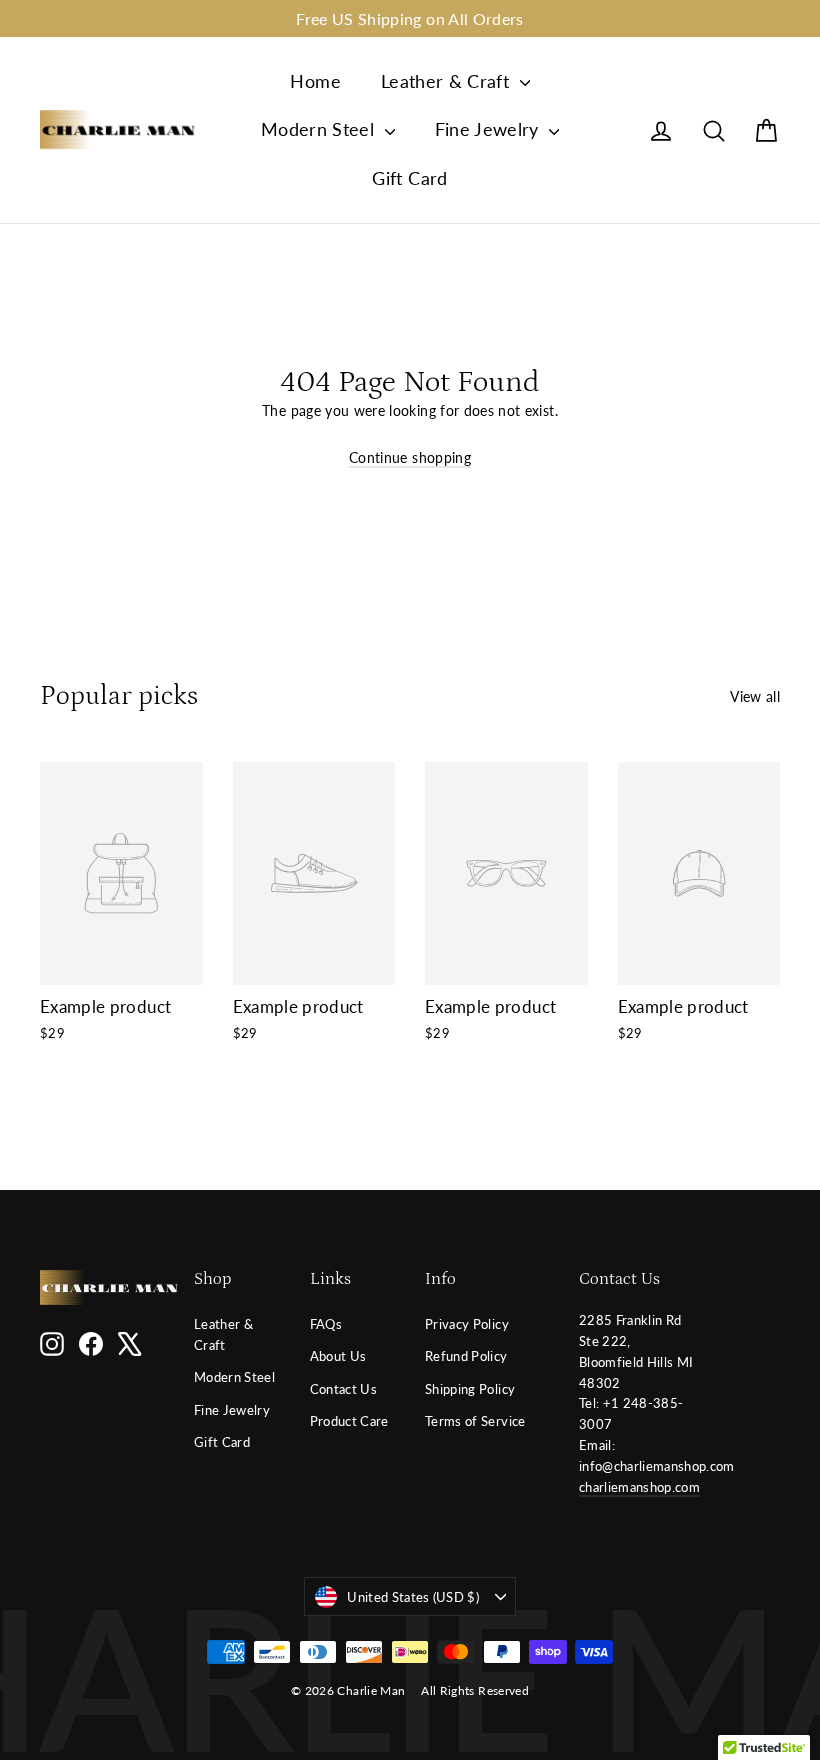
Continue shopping (410, 457)
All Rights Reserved (475, 1690)
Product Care (349, 1421)
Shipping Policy (470, 1389)
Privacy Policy (467, 1324)
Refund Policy (466, 1356)
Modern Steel (320, 129)
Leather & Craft (448, 81)
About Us (338, 1356)
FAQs (326, 1324)
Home (315, 81)
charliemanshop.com (639, 1487)
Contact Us (344, 1389)
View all (755, 696)
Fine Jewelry (490, 129)
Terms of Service (475, 1421)
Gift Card (409, 178)
